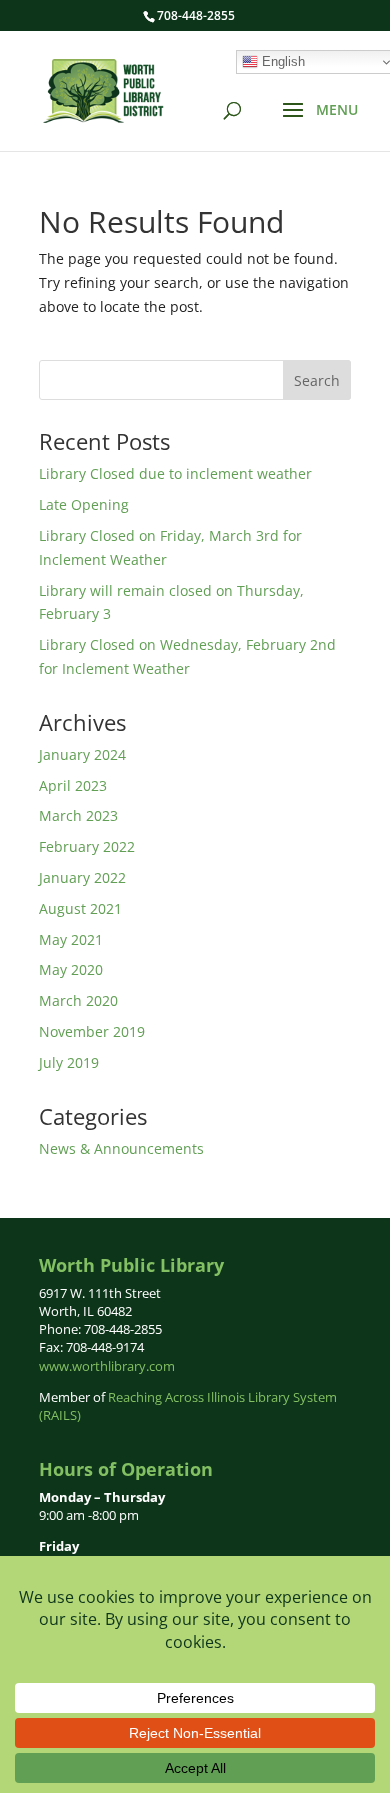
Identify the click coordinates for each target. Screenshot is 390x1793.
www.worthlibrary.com (107, 1366)
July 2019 (69, 1062)
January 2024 (82, 754)
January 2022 (82, 877)
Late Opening (84, 504)
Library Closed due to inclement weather (175, 473)
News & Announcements (121, 1148)
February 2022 (87, 846)
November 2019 (92, 1031)
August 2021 (80, 908)
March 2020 (78, 1000)
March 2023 (78, 815)
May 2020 (71, 969)
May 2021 (71, 939)
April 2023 (73, 785)
